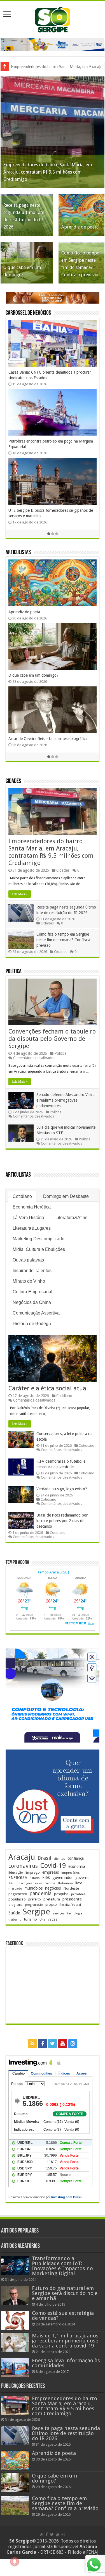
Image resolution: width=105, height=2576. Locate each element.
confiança (76, 1858)
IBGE (12, 1883)
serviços (59, 1913)
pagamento (18, 1894)
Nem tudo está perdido (28, 681)
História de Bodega (32, 1324)
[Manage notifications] (15, 2561)
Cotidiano (22, 1196)
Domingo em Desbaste (66, 1196)
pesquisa (61, 1894)
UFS (42, 1919)
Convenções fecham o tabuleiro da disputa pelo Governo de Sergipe (52, 1039)
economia (77, 1866)
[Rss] (32, 2044)
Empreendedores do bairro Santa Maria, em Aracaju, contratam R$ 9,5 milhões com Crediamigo (48, 172)
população (17, 1899)
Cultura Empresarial (32, 1292)
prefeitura (52, 1899)
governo (82, 1878)
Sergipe (36, 1912)
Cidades (13, 781)
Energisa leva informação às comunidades (66, 2363)
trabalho (15, 1919)
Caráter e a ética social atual (48, 1388)
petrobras (78, 1894)
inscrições (25, 1883)
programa (15, 1905)
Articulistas (18, 553)
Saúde (14, 1913)
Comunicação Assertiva (36, 1313)
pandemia (41, 1893)
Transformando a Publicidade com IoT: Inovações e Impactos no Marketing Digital (62, 2266)
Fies (46, 1878)
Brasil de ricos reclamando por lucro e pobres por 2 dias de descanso (62, 1521)
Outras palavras (28, 1260)
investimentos (45, 1883)
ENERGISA (18, 1878)
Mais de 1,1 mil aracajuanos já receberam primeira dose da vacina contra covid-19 (65, 2341)
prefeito (35, 1899)
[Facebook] (43, 2044)
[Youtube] (63, 2044)
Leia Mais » (20, 894)
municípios (34, 1888)
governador (63, 1878)
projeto (51, 1905)
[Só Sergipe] (53, 18)
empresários (71, 1873)
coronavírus (23, 1866)
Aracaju (22, 1857)
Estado (35, 1878)
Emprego (33, 1872)
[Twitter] (53, 2044)
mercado (15, 1888)
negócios (53, 1888)
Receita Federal (70, 1905)
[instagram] (73, 2044)
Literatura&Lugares (32, 1228)
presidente (72, 1899)
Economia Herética (32, 1207)
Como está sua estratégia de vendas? (63, 2316)
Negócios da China (32, 1302)
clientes (59, 1859)
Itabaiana (65, 1883)
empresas (51, 1872)
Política (14, 972)
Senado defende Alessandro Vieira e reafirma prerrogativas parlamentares (66, 1100)
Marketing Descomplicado (39, 1239)
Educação (16, 1873)
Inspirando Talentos (32, 1271)
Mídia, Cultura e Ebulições (39, 1249)
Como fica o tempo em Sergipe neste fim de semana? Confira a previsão (63, 940)
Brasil (44, 1858)
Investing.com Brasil (66, 2197)
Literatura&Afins (71, 1218)
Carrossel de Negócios (28, 313)
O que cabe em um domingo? (54, 2478)
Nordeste (71, 1888)
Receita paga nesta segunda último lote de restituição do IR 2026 (66, 2433)
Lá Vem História (28, 1218)
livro (79, 1883)
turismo (31, 1919)
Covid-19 (53, 1866)
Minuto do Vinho (29, 1281)
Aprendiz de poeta (80, 227)
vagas (53, 1919)
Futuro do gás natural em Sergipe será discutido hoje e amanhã (65, 2293)
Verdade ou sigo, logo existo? (62, 1489)
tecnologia (75, 1913)
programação (34, 1905)
